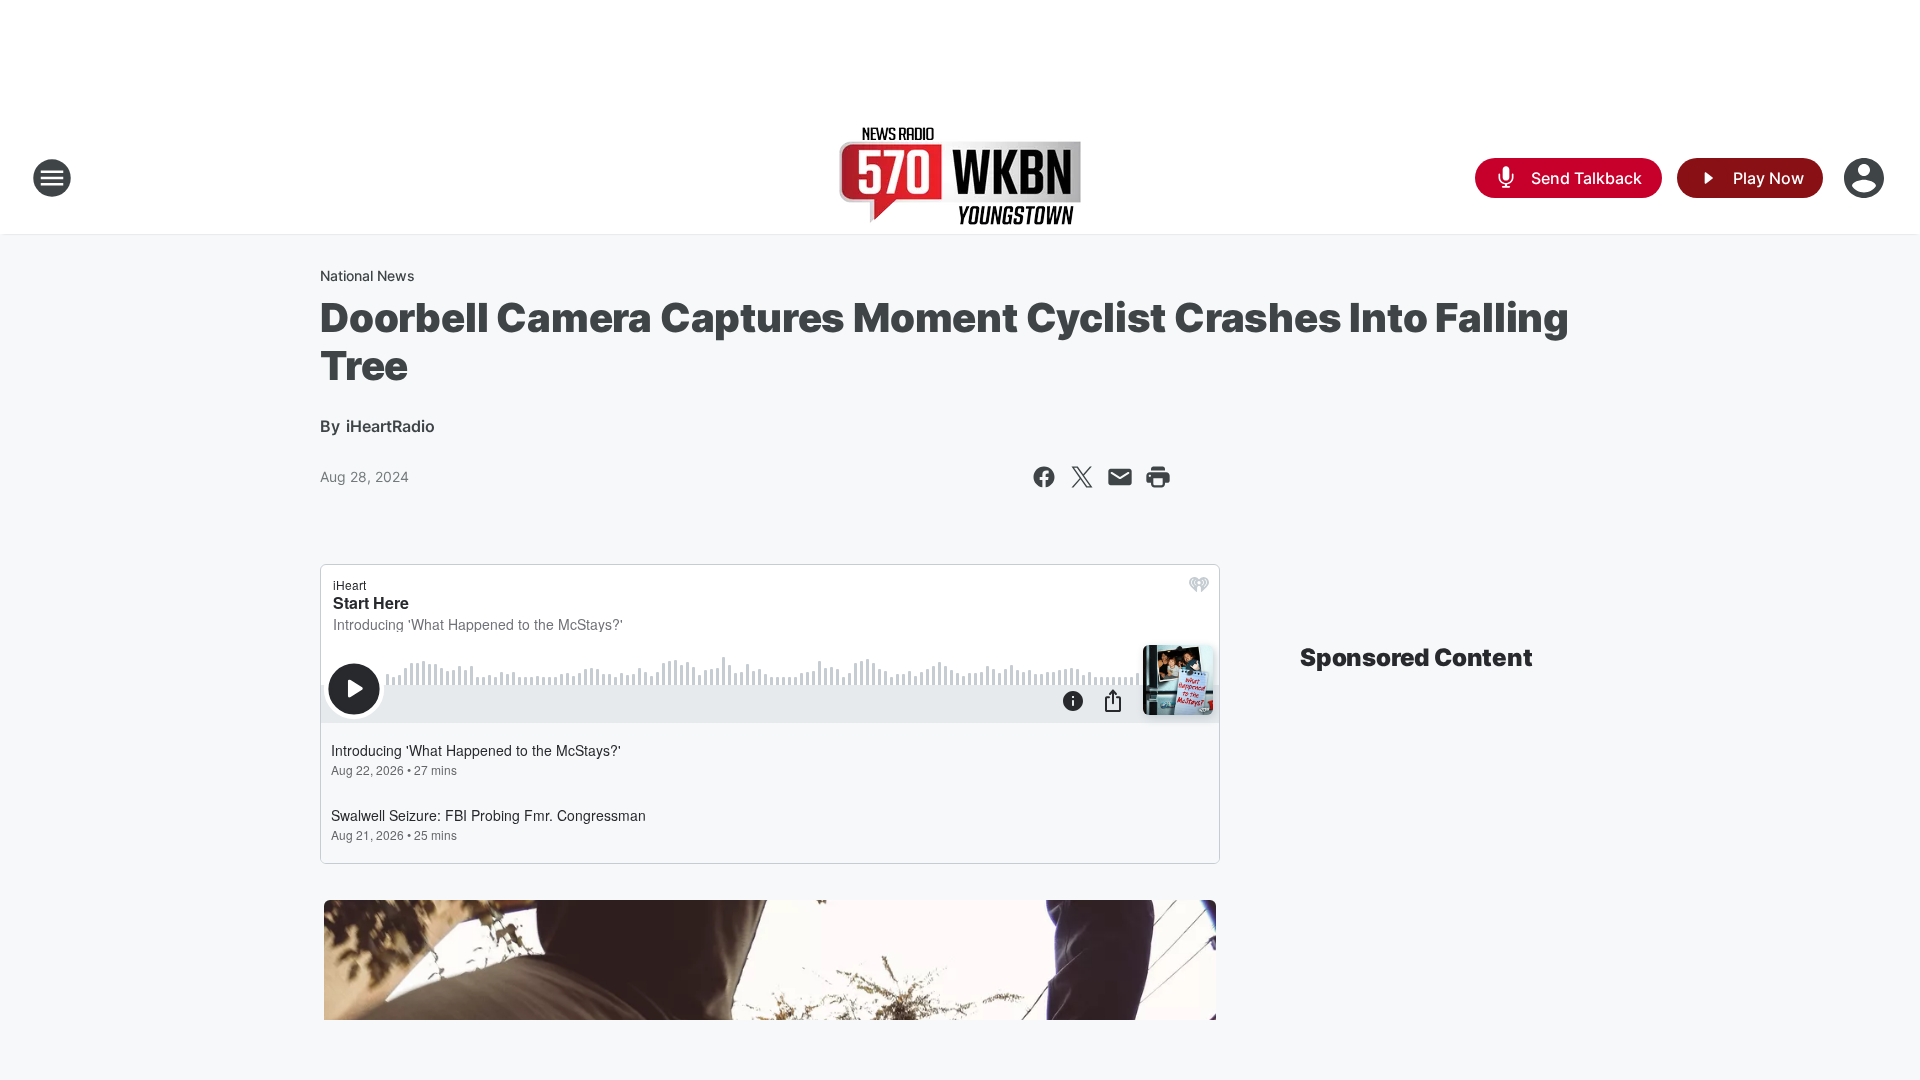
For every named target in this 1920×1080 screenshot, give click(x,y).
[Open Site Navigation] (52, 178)
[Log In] (1866, 178)
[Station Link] (960, 178)
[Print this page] (1158, 477)
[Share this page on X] (1082, 477)
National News (367, 275)
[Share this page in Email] (1120, 477)
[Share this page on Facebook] (1044, 477)
